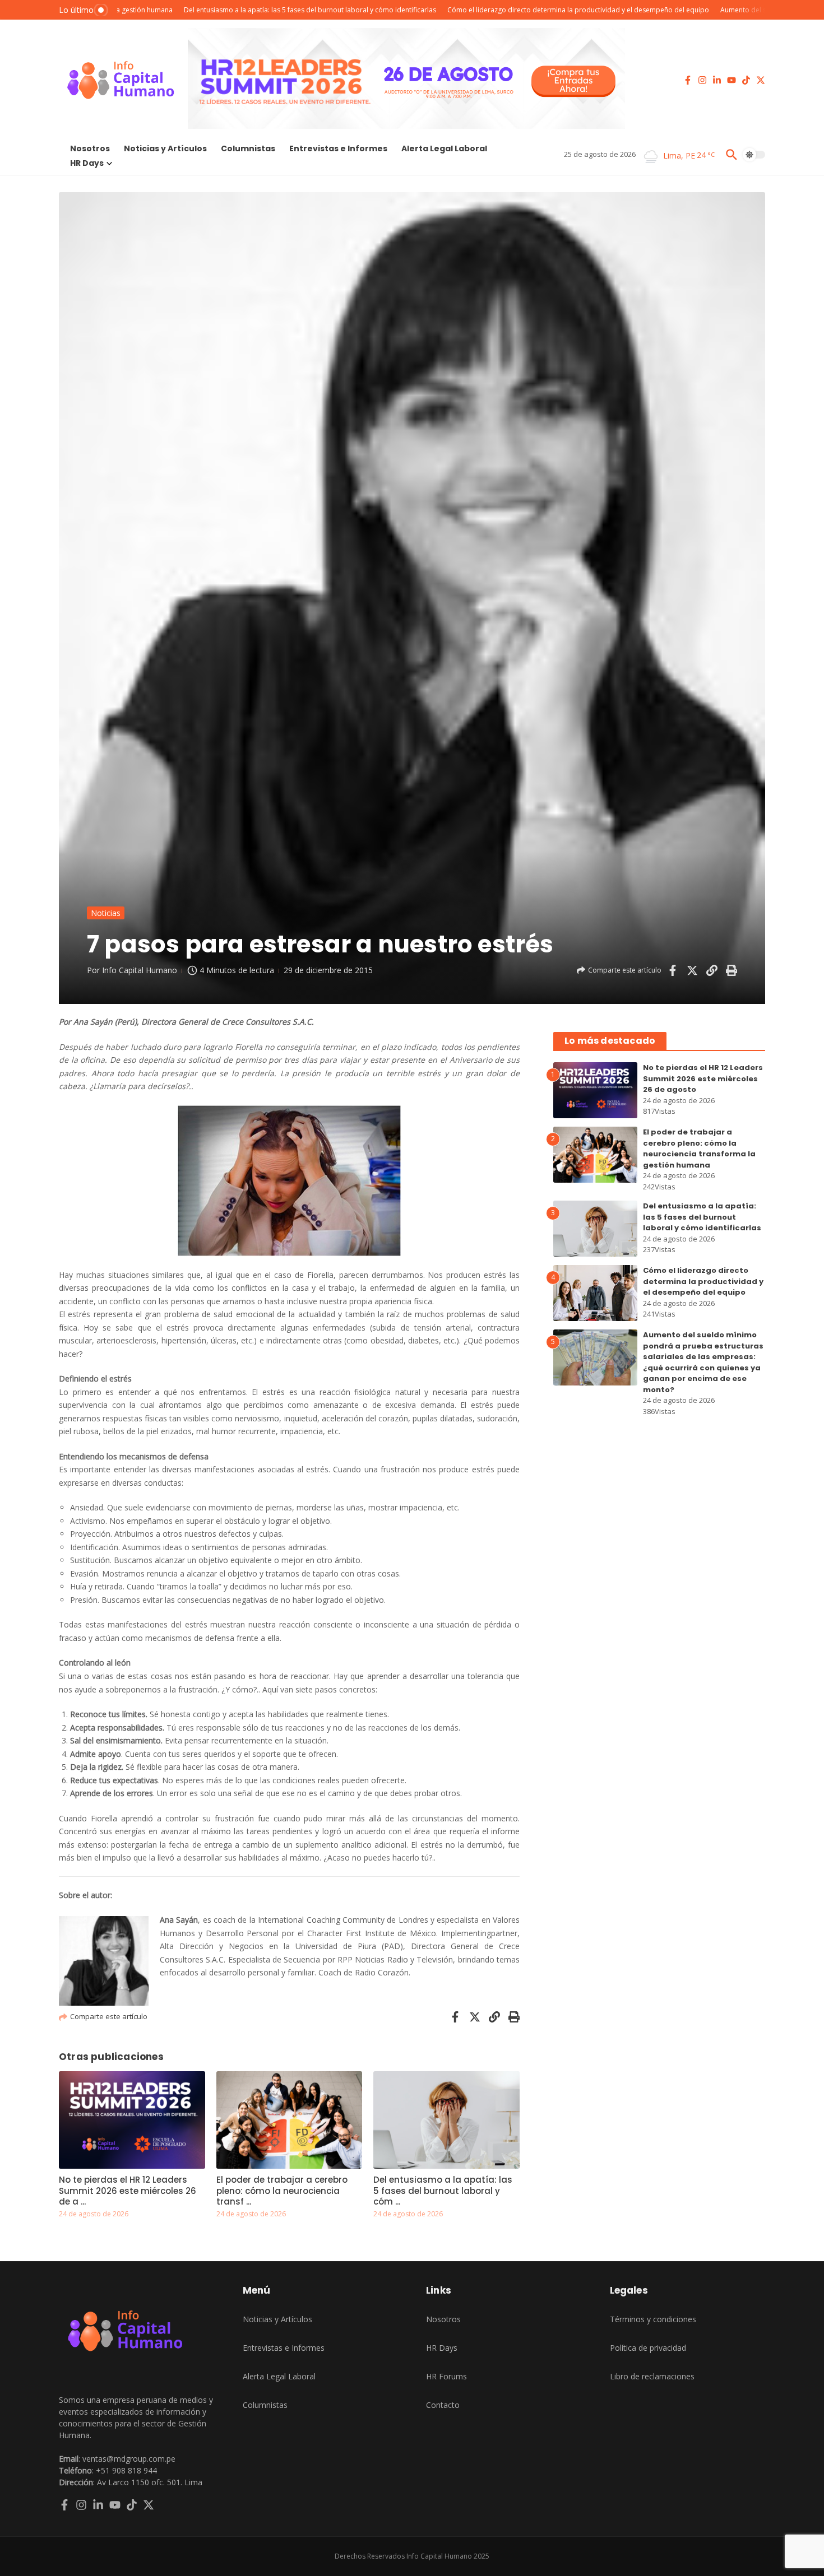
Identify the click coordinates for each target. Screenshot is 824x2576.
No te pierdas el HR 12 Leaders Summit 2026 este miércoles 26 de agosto (703, 1078)
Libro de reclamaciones (652, 2376)
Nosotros (90, 148)
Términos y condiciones (653, 2319)
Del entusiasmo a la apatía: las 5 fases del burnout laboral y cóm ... (443, 2191)
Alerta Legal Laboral (444, 148)
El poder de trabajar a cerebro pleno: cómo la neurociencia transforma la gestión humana (699, 1148)
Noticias (106, 913)
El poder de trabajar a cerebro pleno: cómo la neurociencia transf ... (282, 2191)
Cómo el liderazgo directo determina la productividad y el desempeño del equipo (703, 1281)
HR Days (87, 163)
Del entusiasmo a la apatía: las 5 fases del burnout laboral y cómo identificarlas (702, 1217)
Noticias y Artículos (165, 148)
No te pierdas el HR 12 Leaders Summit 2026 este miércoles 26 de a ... (128, 2191)
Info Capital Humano (140, 970)
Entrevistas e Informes (338, 148)
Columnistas (248, 148)
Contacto (443, 2405)
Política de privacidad (648, 2348)
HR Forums (446, 2376)
